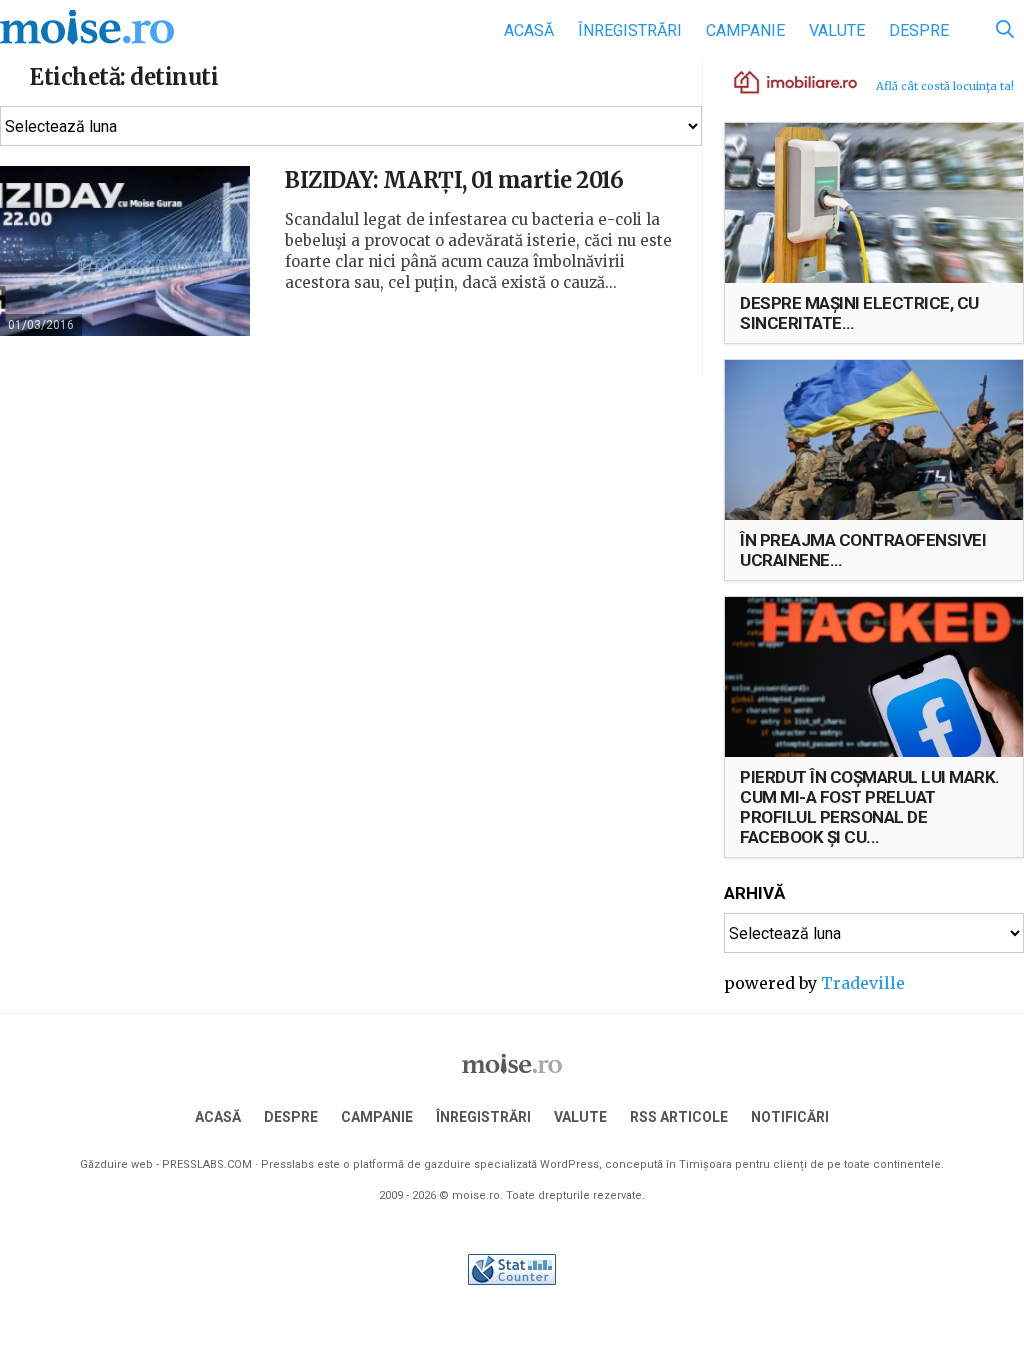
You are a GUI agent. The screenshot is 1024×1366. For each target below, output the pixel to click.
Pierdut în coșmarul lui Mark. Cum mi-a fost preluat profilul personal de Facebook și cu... (870, 807)
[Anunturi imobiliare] (784, 81)
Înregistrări (630, 30)
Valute (837, 30)
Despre (919, 30)
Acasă (529, 30)
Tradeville (863, 983)
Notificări (790, 1117)
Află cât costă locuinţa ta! (945, 86)
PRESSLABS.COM (207, 1164)
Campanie (745, 30)
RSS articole (679, 1117)
